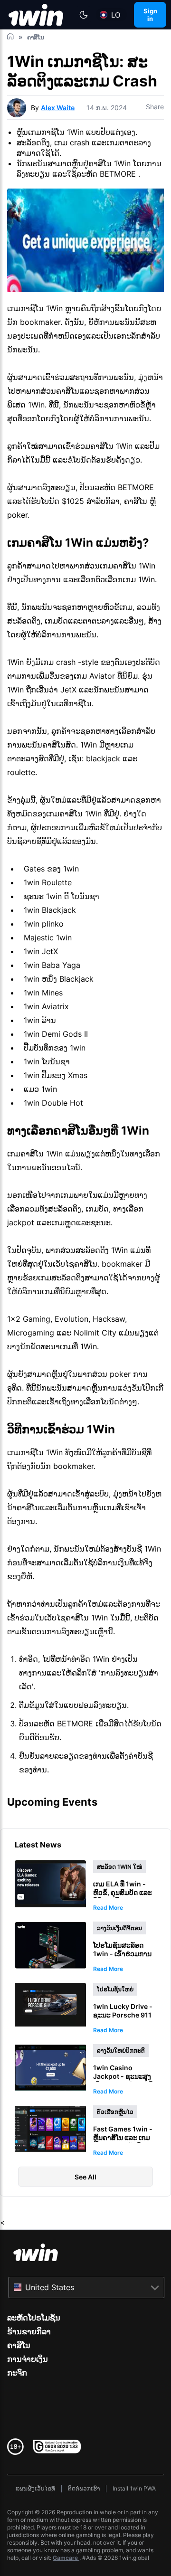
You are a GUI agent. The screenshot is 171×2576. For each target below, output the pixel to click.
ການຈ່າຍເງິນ (28, 2359)
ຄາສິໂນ (19, 2345)
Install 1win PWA (134, 2488)
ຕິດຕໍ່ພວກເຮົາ (84, 2488)
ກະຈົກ (17, 2373)
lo (116, 15)
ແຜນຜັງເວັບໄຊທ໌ (35, 2488)
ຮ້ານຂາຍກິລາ (29, 2331)
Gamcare (66, 2558)
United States (50, 2287)
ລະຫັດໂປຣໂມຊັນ (34, 2318)
